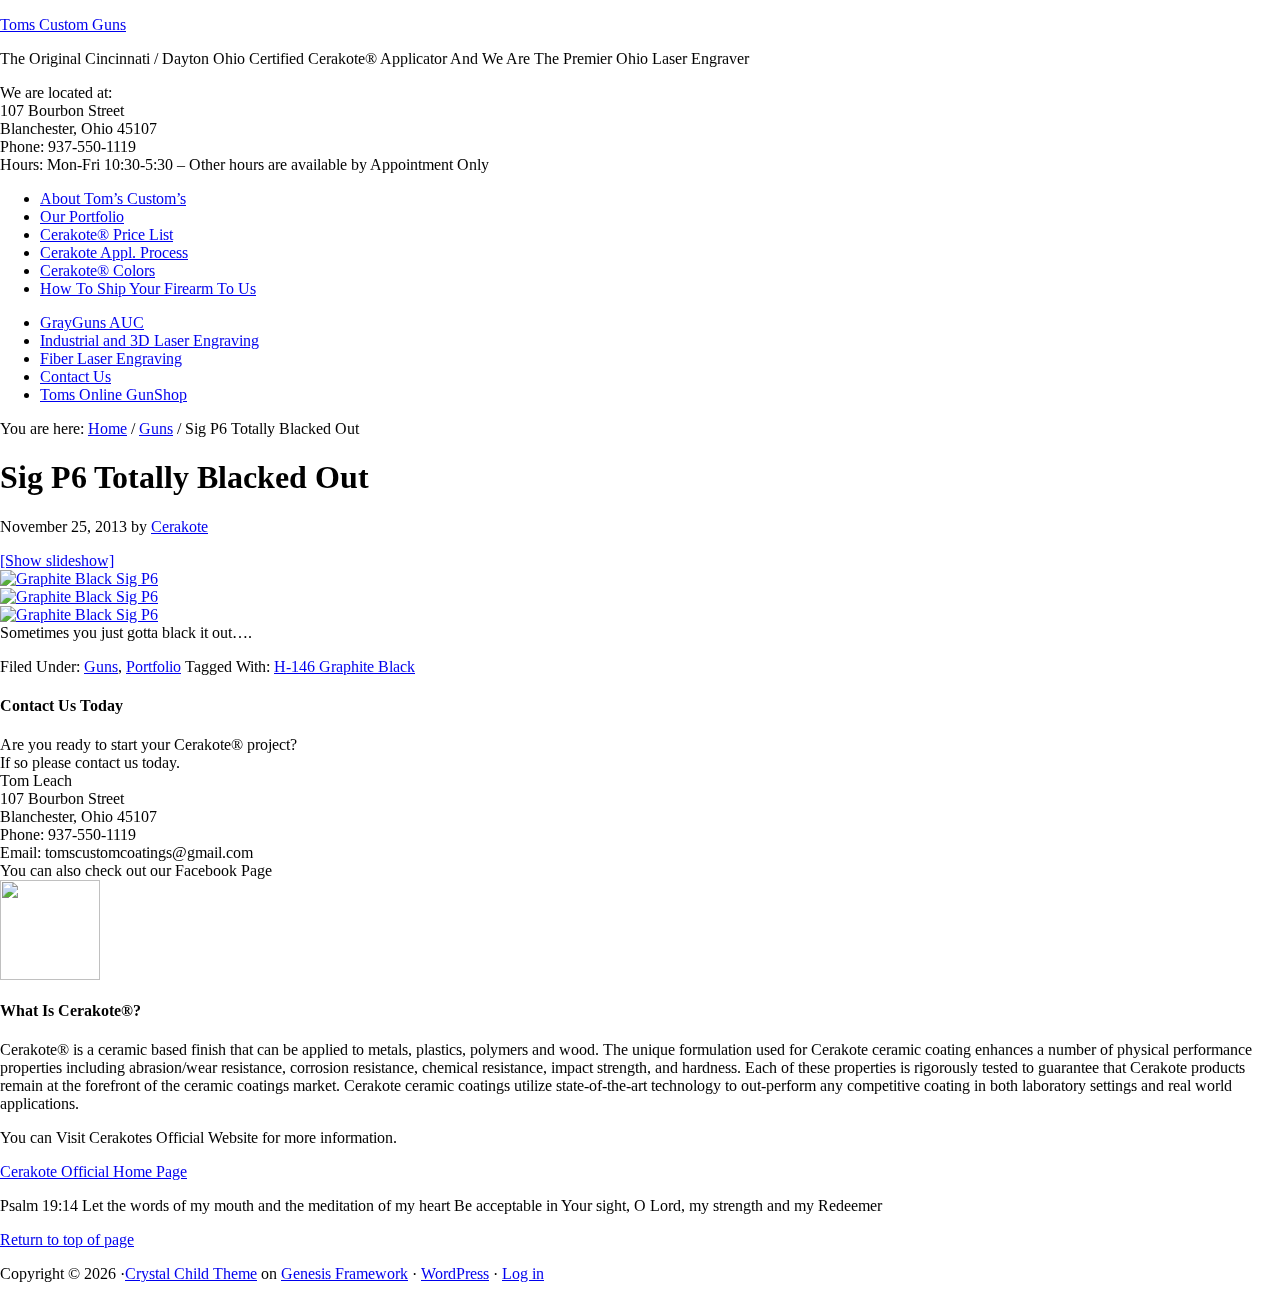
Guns (101, 666)
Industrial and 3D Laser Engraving (149, 340)
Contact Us (75, 376)
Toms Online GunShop (113, 394)
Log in (523, 1273)
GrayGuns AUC (92, 322)
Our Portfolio (82, 216)
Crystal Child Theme (191, 1273)
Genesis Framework (344, 1273)
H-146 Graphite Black (344, 666)
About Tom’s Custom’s (113, 198)
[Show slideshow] (57, 560)
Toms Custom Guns (63, 24)
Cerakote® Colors (97, 270)
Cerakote (179, 526)
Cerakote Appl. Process (114, 252)
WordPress (455, 1273)
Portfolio (153, 666)
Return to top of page (67, 1239)
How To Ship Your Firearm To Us (148, 288)
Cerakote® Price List (106, 234)
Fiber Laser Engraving (111, 358)
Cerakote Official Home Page (93, 1171)
